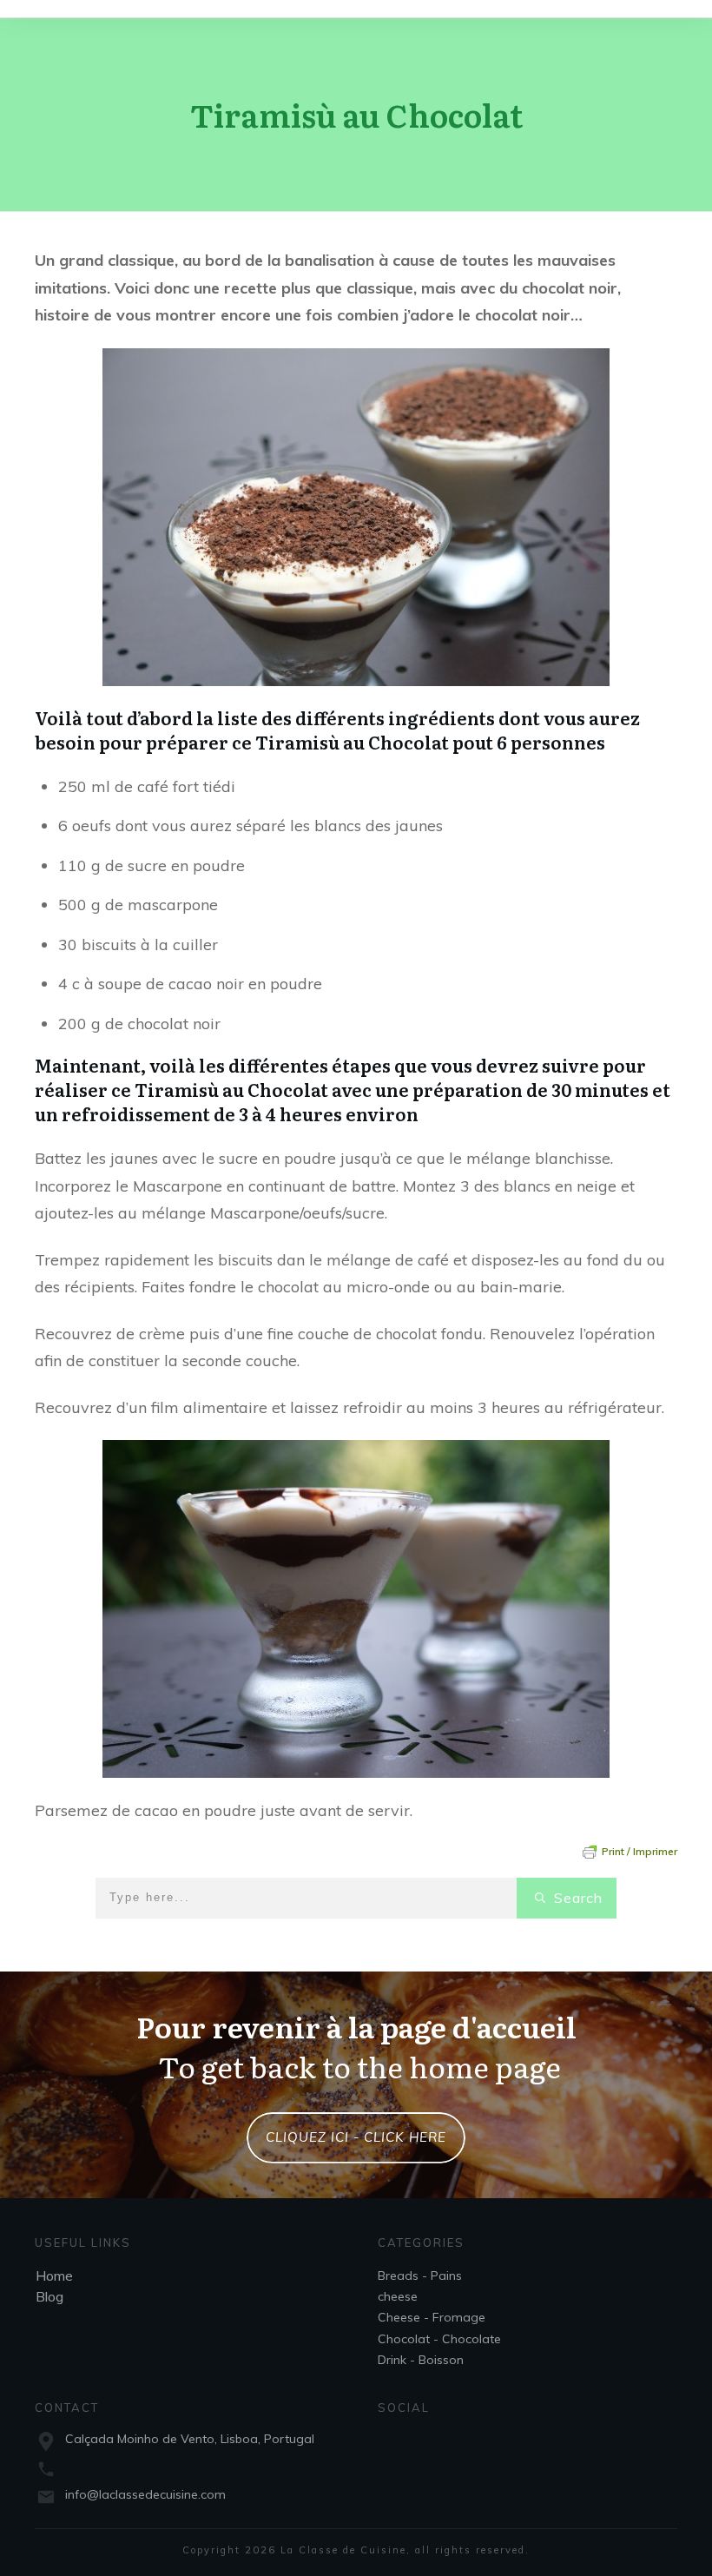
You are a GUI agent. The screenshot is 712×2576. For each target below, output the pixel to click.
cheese (398, 2296)
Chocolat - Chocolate (439, 2339)
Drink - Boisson (421, 2360)
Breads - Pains (420, 2275)
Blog (49, 2296)
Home (54, 2275)
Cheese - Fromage (432, 2317)
